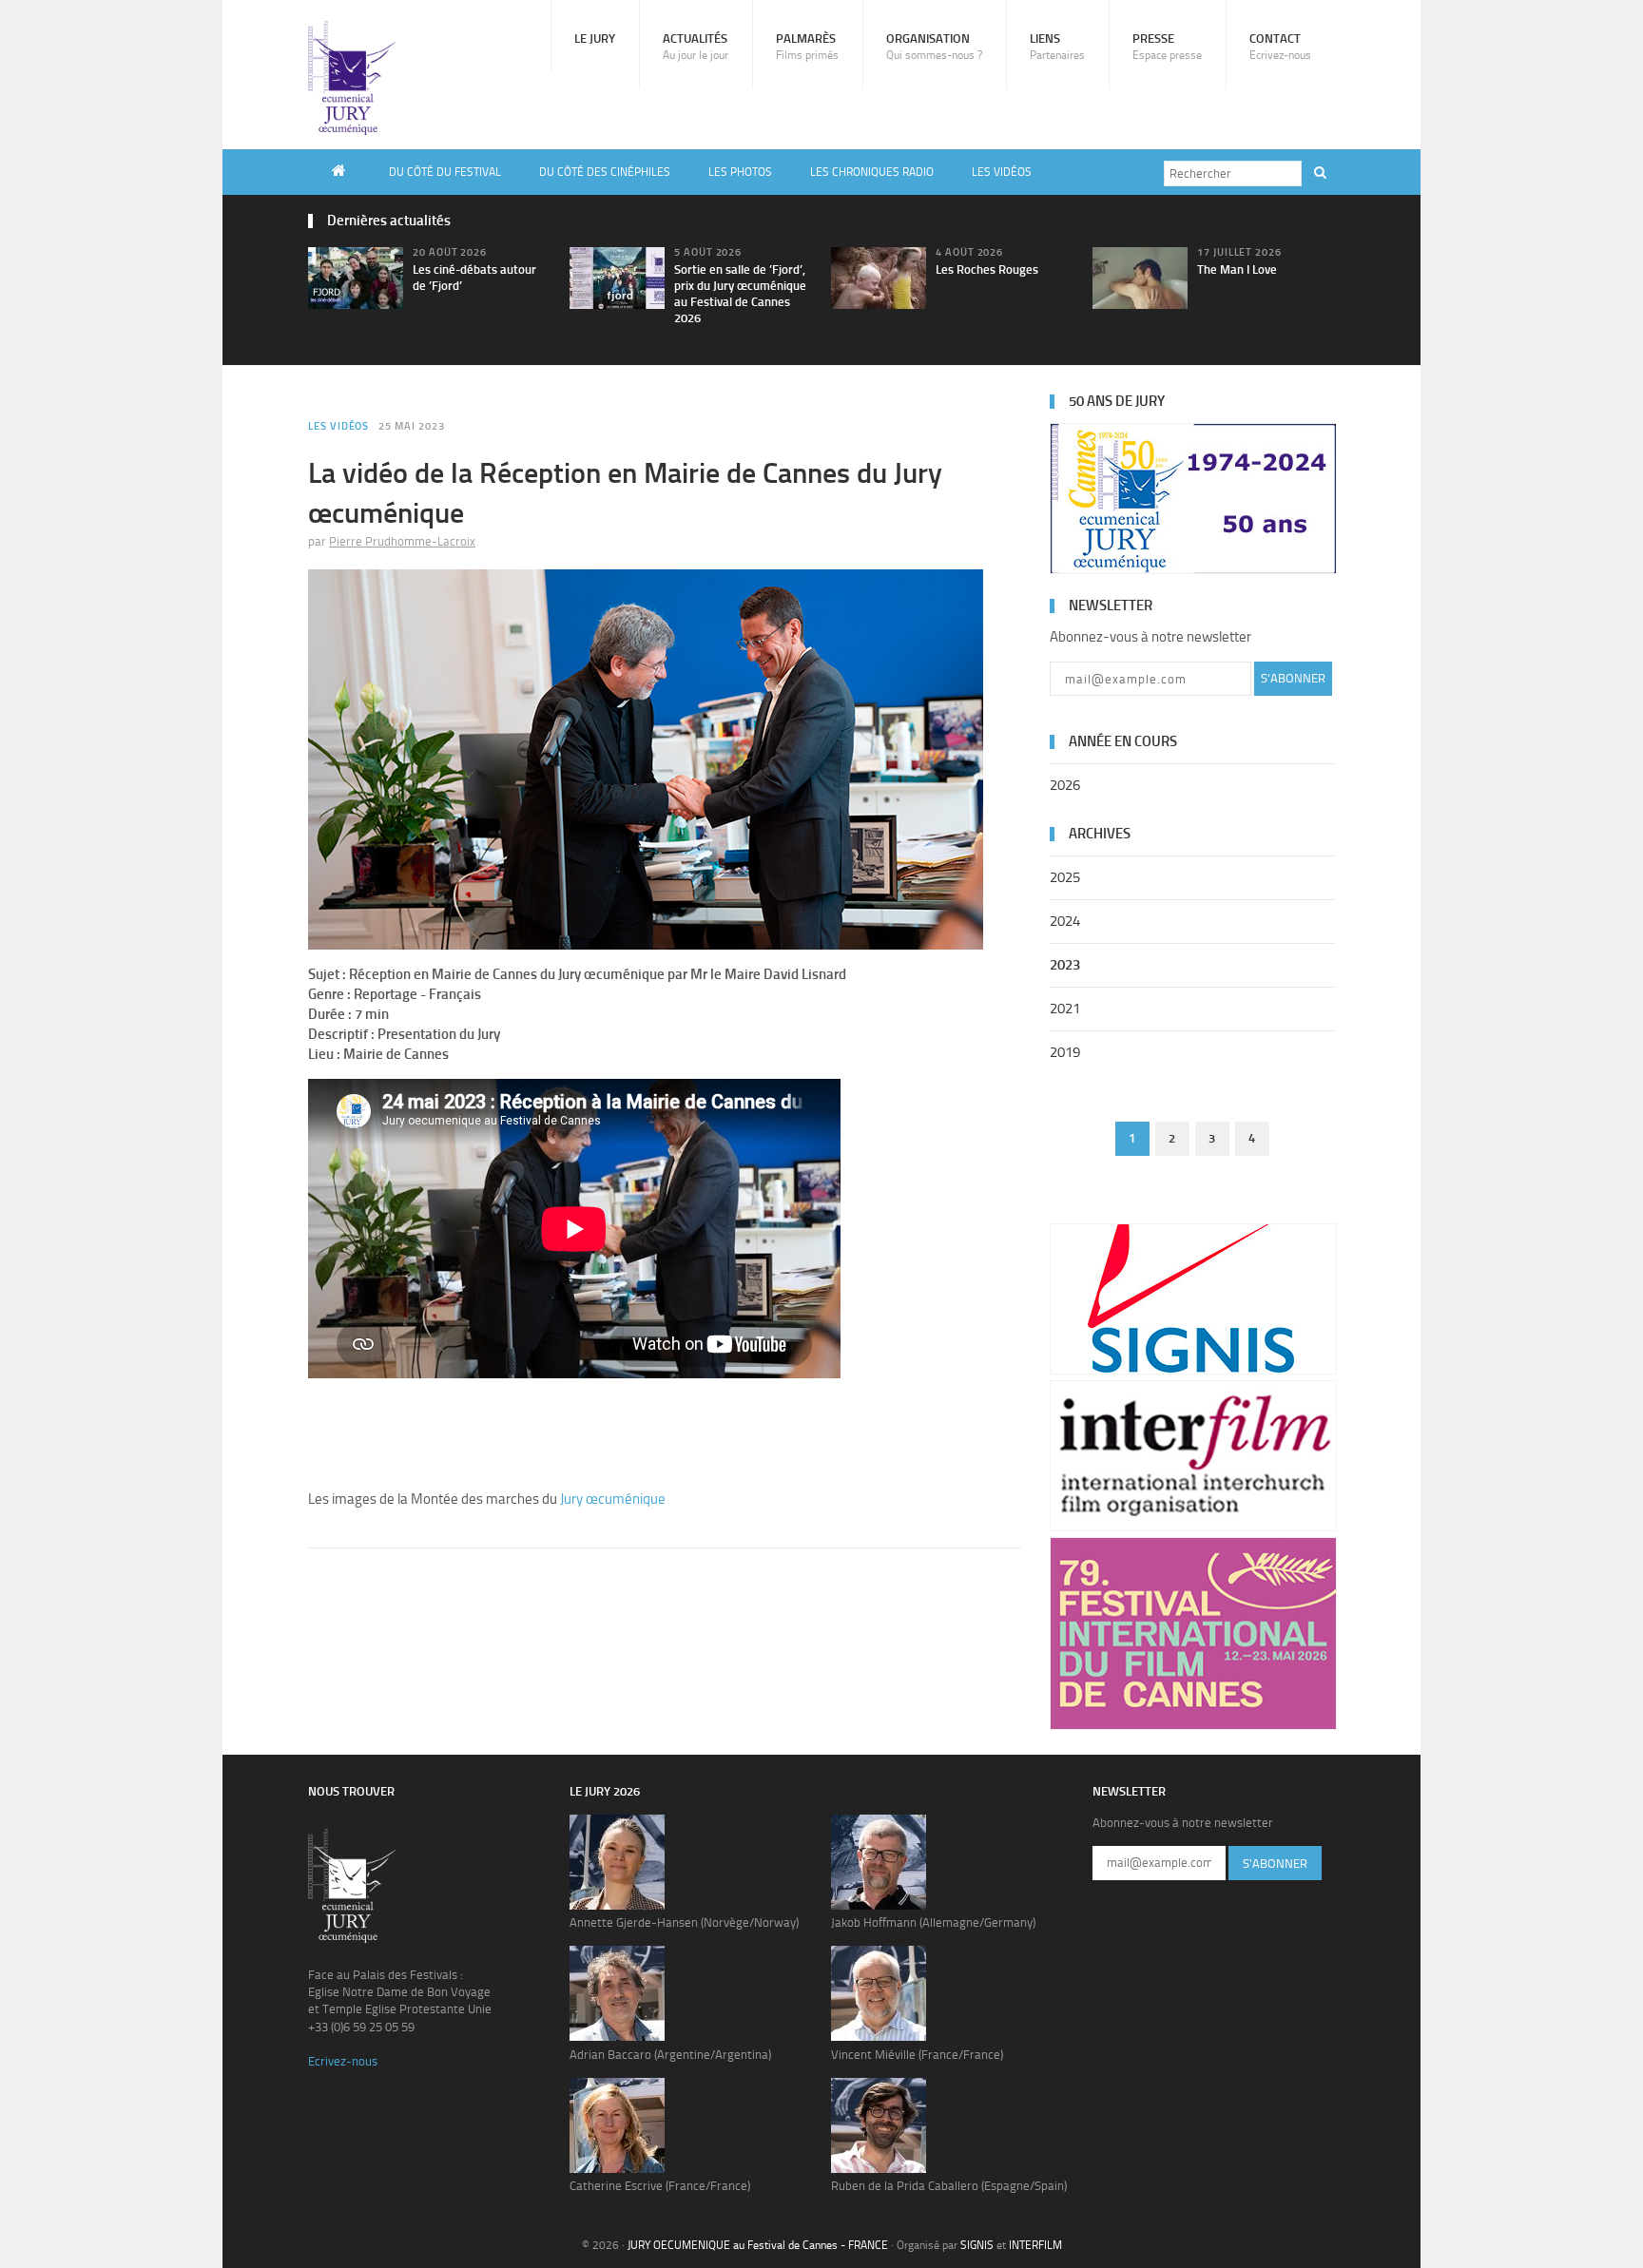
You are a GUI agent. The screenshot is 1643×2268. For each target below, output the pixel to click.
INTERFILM (1035, 2245)
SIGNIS (977, 2245)
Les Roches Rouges (987, 269)
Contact (1280, 47)
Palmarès (807, 47)
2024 (1065, 921)
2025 (1065, 877)
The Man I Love (1237, 269)
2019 (1065, 1052)
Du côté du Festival (445, 172)
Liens (1057, 47)
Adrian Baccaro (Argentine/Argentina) (670, 2055)
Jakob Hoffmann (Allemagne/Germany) (933, 1922)
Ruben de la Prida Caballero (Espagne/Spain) (949, 2186)
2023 (1065, 965)
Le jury (595, 38)
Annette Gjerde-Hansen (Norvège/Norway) (684, 1922)
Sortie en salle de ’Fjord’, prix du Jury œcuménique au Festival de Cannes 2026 (740, 294)
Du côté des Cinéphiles (605, 172)
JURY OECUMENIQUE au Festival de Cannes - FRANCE (758, 2245)
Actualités (696, 47)
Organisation (934, 47)
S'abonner (1293, 678)
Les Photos (740, 172)
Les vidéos (1002, 172)
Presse (1167, 47)
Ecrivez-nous (343, 2061)
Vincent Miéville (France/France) (917, 2055)
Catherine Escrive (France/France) (660, 2186)
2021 (1065, 1009)
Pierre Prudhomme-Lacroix (402, 541)
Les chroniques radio (872, 172)
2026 (1065, 785)
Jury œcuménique (613, 1499)
